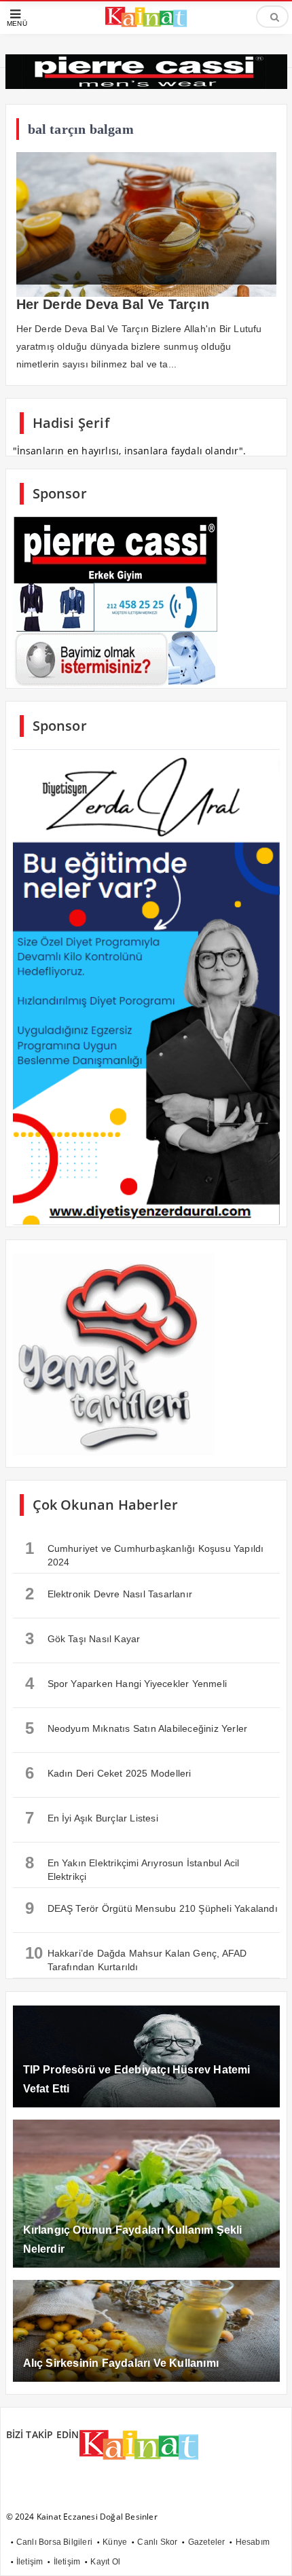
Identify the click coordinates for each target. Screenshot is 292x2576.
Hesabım (253, 2542)
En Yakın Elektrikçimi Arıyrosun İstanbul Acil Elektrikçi (132, 1868)
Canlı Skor (157, 2542)
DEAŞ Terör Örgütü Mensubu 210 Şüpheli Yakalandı (151, 1908)
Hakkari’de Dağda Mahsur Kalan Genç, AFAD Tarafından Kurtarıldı (136, 1958)
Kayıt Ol (105, 2562)
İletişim (30, 2562)
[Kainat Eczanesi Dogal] (146, 25)
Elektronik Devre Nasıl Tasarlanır (109, 1594)
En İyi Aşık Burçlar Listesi (92, 1818)
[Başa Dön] (268, 2552)
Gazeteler (207, 2542)
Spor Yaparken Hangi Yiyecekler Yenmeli (126, 1683)
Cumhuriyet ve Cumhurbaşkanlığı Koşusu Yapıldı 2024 (145, 1553)
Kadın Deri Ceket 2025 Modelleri (108, 1773)
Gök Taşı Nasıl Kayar (83, 1638)
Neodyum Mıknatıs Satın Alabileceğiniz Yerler (136, 1728)
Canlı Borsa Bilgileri (54, 2542)
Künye (115, 2542)
